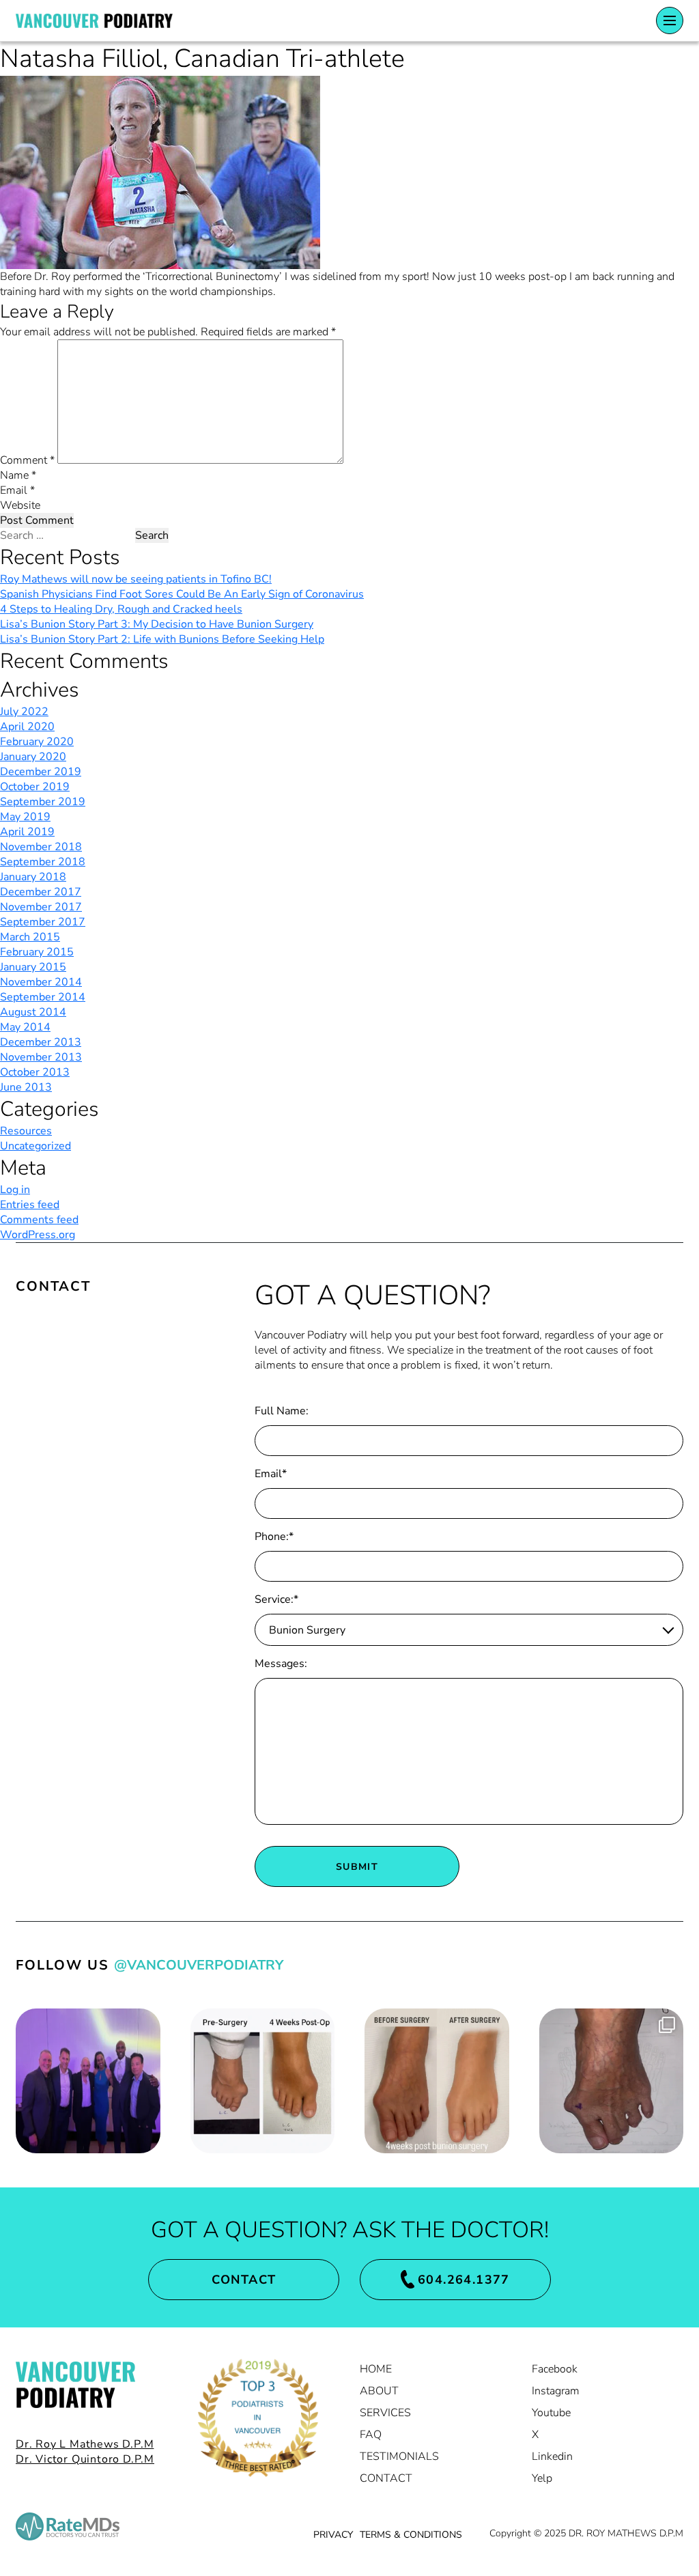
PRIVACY (333, 2535)
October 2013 (35, 1072)
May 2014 (25, 1027)
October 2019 (35, 787)
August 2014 (33, 1012)
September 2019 (43, 802)
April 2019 (27, 832)
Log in (15, 1190)
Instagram (556, 2391)
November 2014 (41, 982)
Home (376, 2369)
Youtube (551, 2413)
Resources (26, 1131)
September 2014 (43, 997)
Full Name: (282, 1411)
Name (18, 475)
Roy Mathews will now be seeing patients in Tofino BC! (136, 579)
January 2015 (33, 967)
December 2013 (41, 1042)
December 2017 (41, 892)
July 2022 (24, 712)
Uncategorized (35, 1146)
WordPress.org (38, 1235)
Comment (27, 460)
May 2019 (25, 817)
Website (20, 505)
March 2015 (30, 937)
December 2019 (41, 772)
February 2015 (37, 952)
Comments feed (39, 1220)
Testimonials (399, 2456)
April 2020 (27, 727)
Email (17, 490)
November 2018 (41, 847)
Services (385, 2413)
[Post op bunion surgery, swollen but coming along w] (263, 2081)
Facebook (555, 2369)
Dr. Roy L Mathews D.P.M (85, 2444)
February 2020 (37, 742)
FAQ (371, 2435)
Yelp (542, 2478)
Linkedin (552, 2456)
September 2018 (43, 862)
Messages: (281, 1664)
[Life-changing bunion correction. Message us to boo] (437, 2081)
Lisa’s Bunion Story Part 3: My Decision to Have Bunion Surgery (157, 624)
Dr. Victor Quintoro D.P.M (85, 2459)
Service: (276, 1599)
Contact (244, 2280)
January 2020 (33, 757)
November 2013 (41, 1057)
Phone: (274, 1537)
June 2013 (26, 1087)
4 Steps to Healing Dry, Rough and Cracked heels (121, 609)
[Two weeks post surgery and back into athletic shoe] (612, 2081)
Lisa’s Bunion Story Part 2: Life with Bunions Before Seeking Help (162, 639)
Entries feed (30, 1205)
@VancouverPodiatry (199, 1965)
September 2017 (43, 922)
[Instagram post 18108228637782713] (88, 2081)
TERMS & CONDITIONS (411, 2535)
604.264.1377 (464, 2280)
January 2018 (33, 877)
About (379, 2391)
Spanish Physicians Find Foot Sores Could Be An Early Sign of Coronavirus (182, 594)
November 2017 (41, 907)
